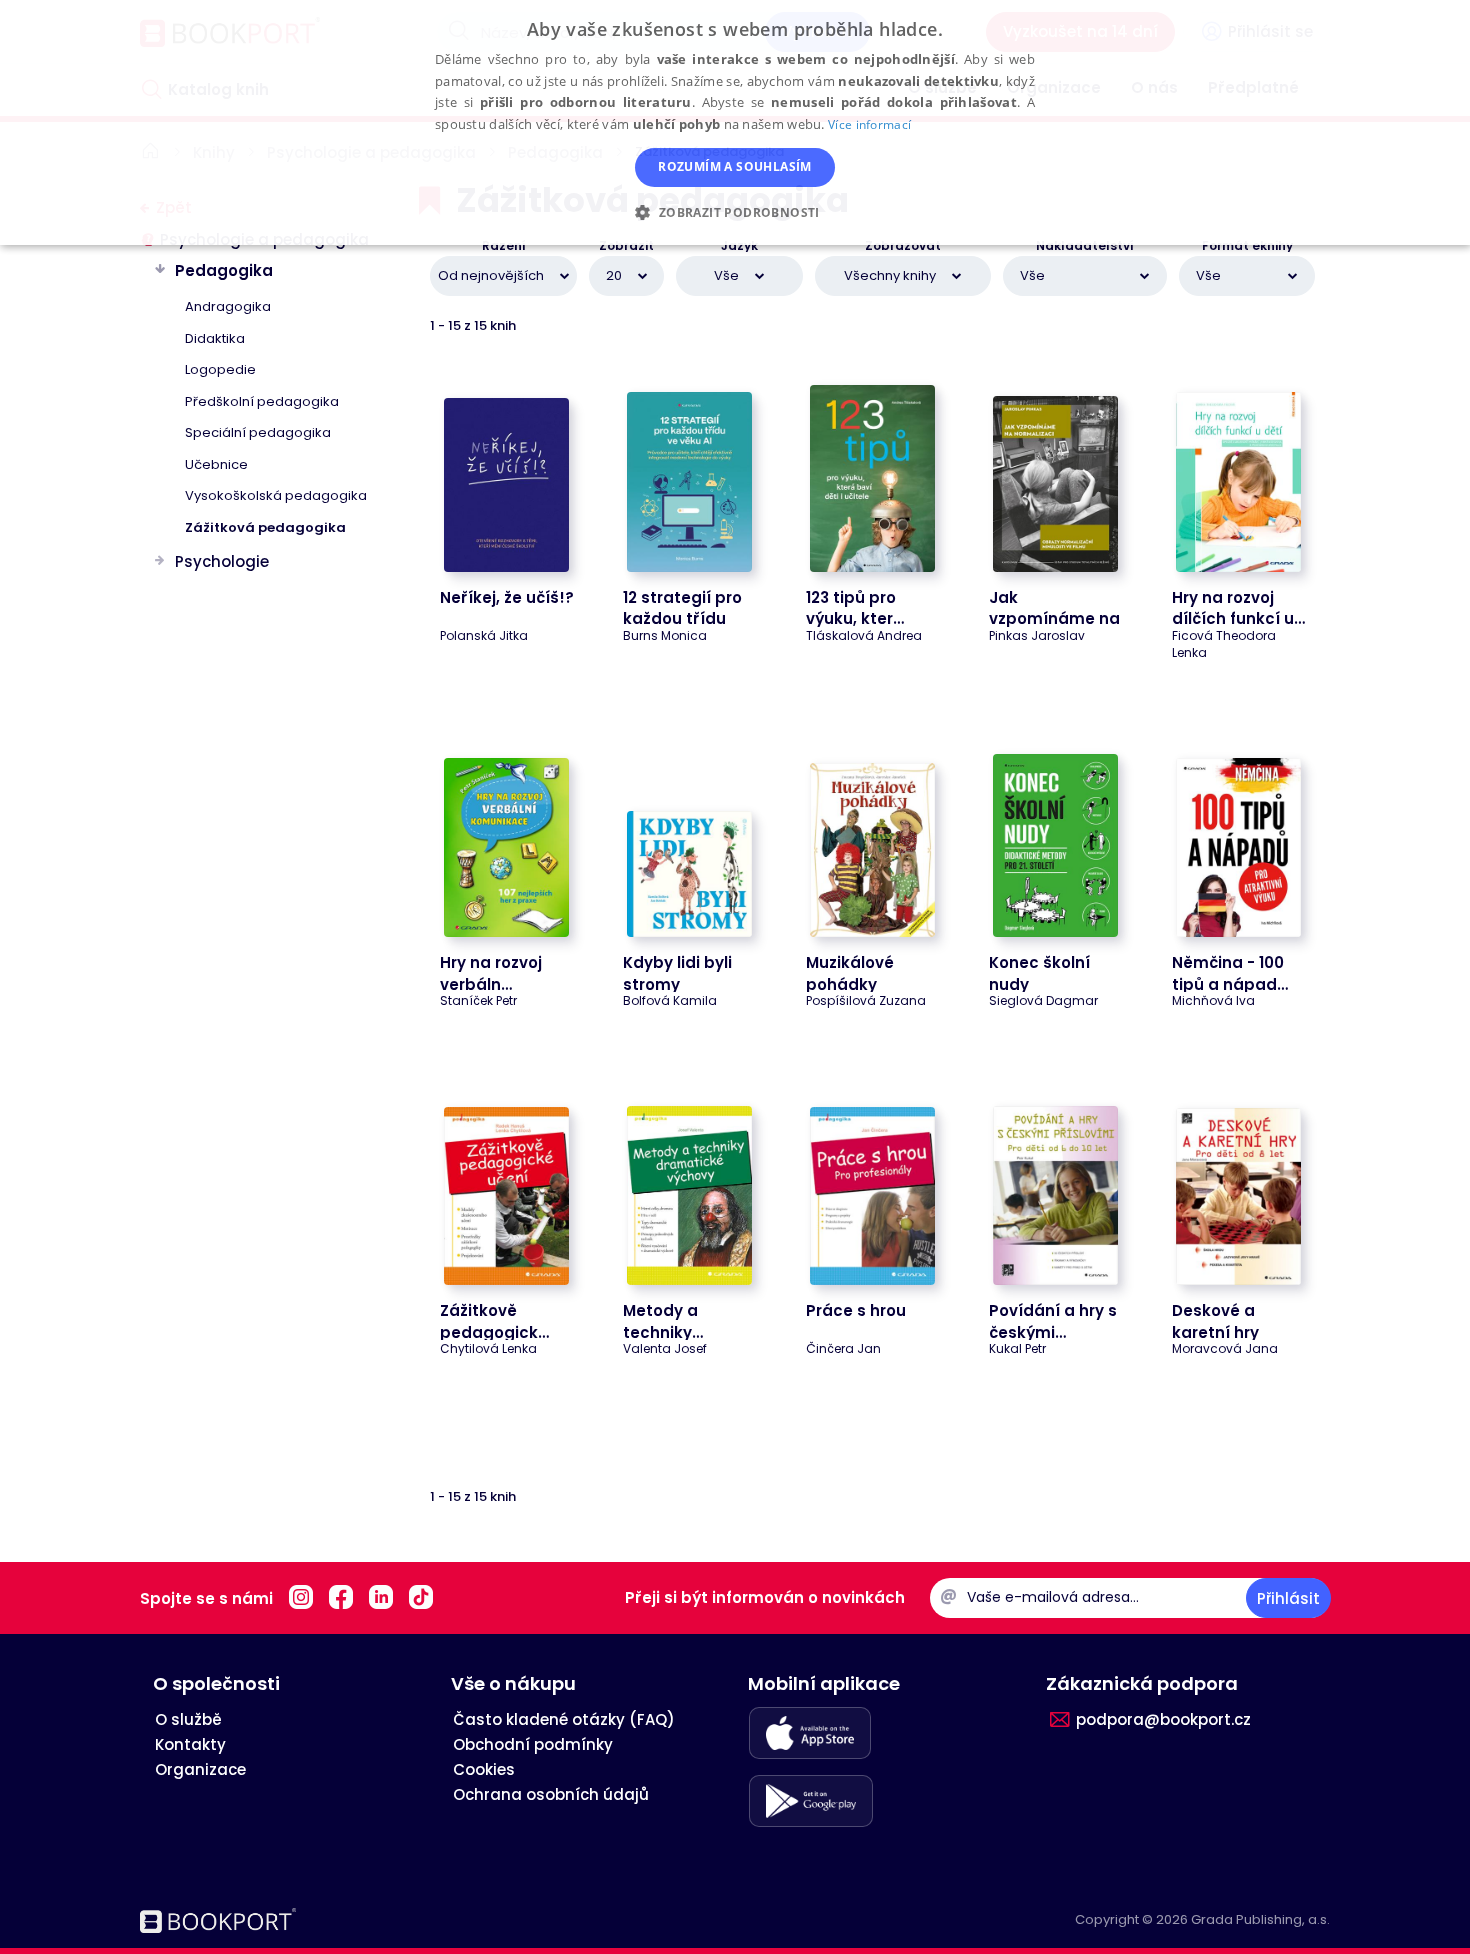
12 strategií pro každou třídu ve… (682, 619)
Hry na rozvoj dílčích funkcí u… (1238, 608)
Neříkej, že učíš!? (507, 597)
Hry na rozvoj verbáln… (491, 973)
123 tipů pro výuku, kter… (855, 608)
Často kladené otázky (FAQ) (564, 1719)
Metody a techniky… (663, 1321)
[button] (734, 211)
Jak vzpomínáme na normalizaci (1054, 619)
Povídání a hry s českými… (1053, 1321)
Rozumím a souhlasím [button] (735, 166)
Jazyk (739, 246)
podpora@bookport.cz (1163, 1719)
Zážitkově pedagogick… (494, 1321)
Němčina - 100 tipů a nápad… (1230, 973)
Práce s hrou (856, 1310)
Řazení (504, 246)
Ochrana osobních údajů (551, 1794)
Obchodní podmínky (533, 1744)
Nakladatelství (1085, 246)
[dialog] (735, 122)
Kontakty (190, 1744)
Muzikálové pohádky (850, 973)
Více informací (869, 124)
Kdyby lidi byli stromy (677, 973)
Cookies (484, 1769)
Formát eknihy (1247, 246)
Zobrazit (626, 246)
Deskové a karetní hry (1215, 1321)
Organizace (200, 1769)
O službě (188, 1719)
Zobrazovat (903, 246)
